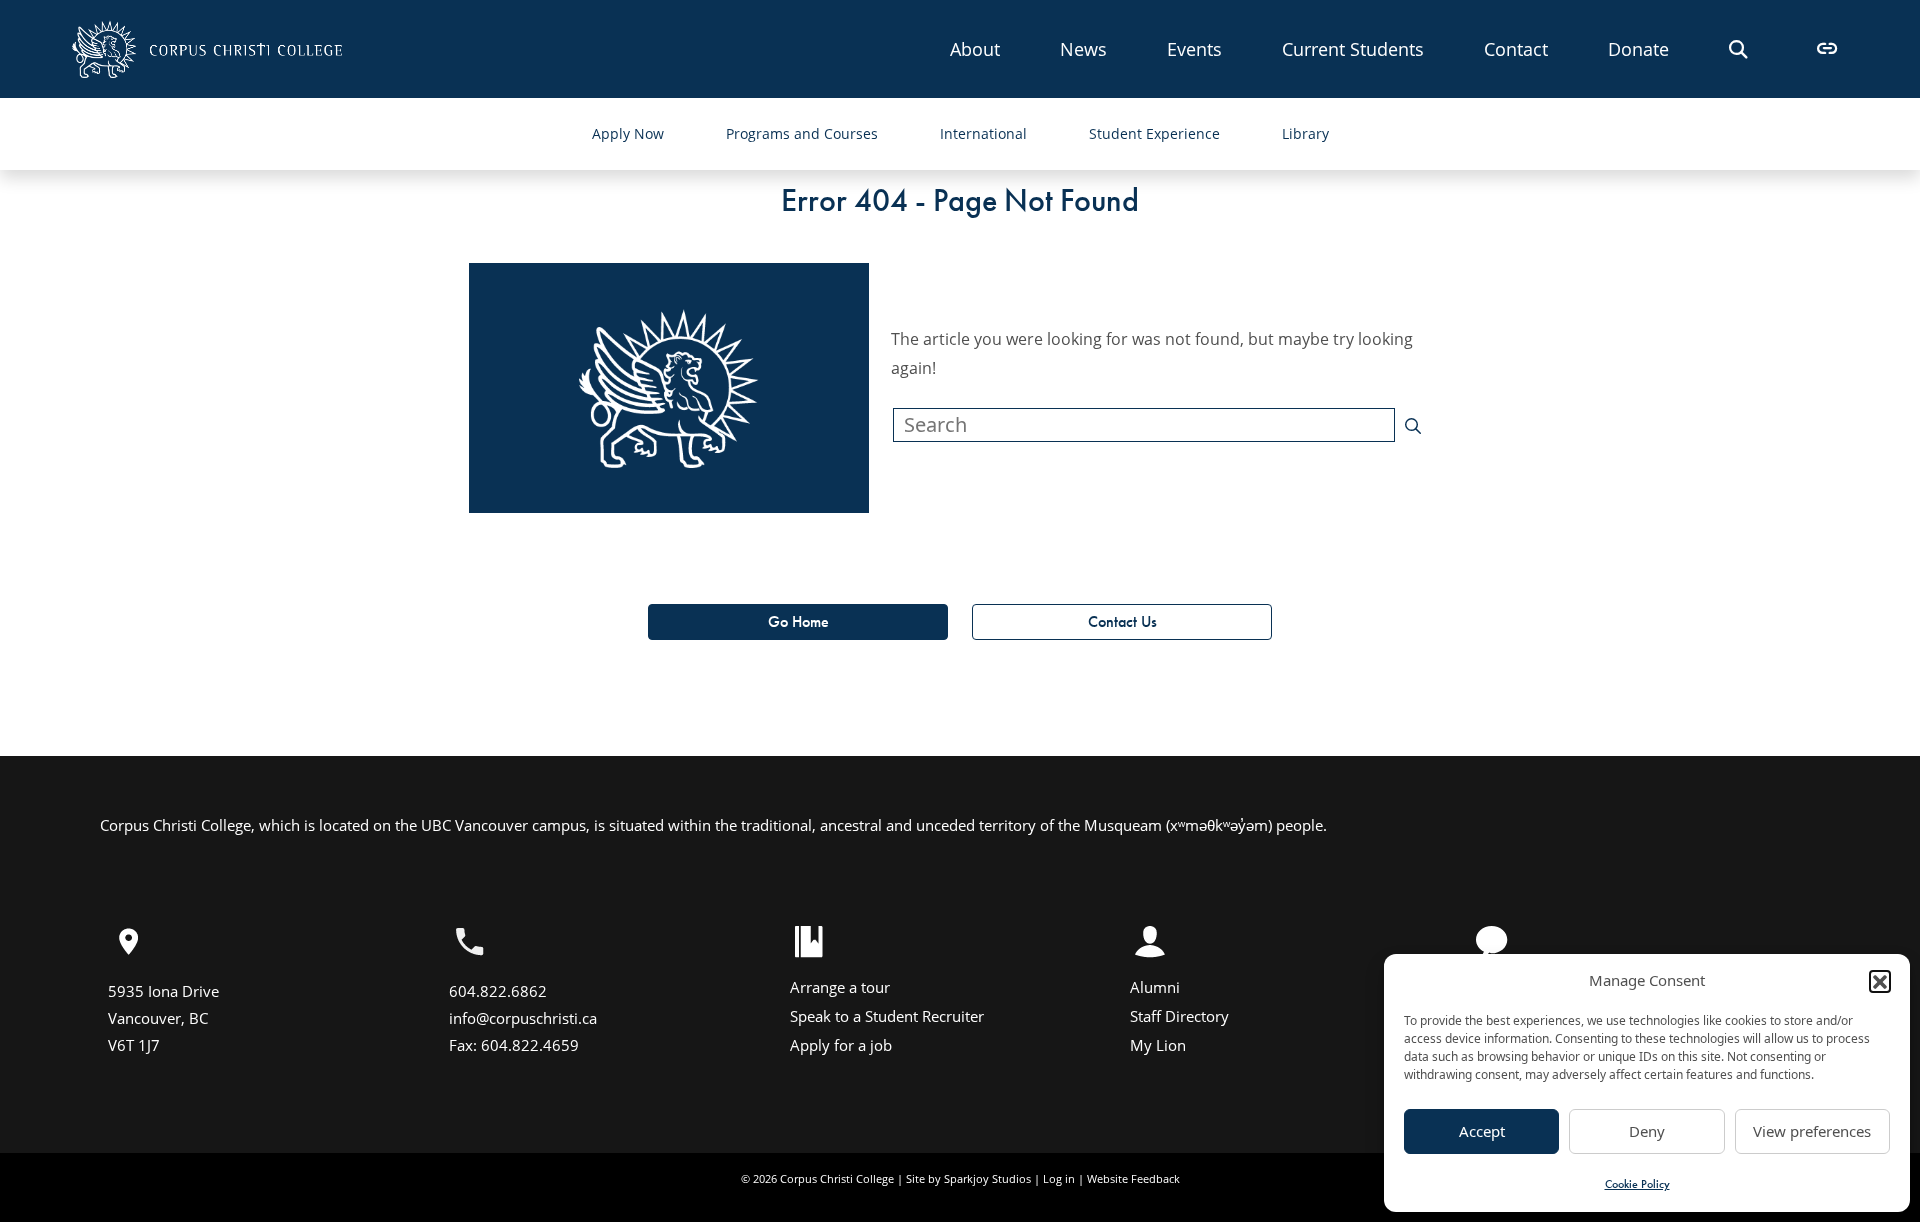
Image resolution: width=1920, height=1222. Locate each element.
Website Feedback (1133, 1178)
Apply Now (628, 133)
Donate (1638, 48)
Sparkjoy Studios (987, 1178)
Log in (1059, 1178)
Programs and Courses (802, 133)
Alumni (1155, 987)
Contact (1516, 48)
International (983, 133)
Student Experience (1154, 133)
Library (1305, 133)
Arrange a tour (840, 987)
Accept (1482, 1131)
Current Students (1353, 48)
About (975, 48)
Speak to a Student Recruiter (887, 1016)
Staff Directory (1179, 1016)
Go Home (798, 621)
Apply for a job (841, 1045)
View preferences (1812, 1131)
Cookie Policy (1637, 1184)
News (1083, 48)
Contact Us (1122, 621)
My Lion (1158, 1045)
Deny (1647, 1131)
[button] (1880, 981)
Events (1194, 48)
